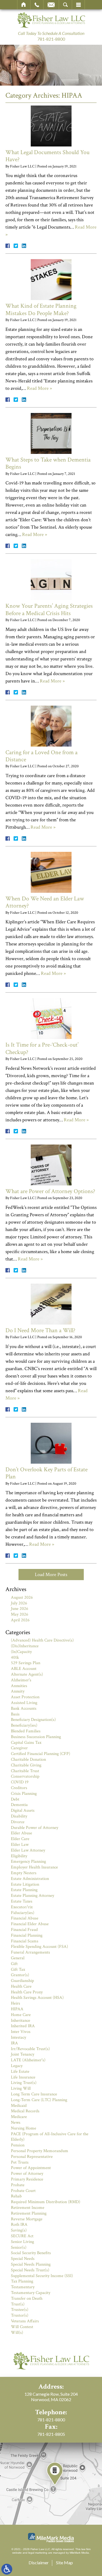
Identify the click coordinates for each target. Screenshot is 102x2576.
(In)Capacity (21, 1652)
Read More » (39, 388)
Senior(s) (19, 2247)
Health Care (21, 1986)
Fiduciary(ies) (23, 1913)
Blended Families (26, 1731)
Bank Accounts (24, 1708)
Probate (18, 2185)
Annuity (18, 1691)
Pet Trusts (20, 2162)
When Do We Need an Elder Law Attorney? (45, 902)
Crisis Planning (24, 1794)
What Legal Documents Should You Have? (47, 156)
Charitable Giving (26, 1765)
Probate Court (23, 2191)
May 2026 (20, 1614)
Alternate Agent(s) (27, 1674)
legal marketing (38, 2553)
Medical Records (25, 2111)
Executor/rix (22, 1907)
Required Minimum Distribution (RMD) (46, 2202)
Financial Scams (25, 1941)
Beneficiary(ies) (24, 1725)
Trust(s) (18, 2304)
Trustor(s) (20, 2315)
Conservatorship (25, 1776)
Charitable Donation (28, 1759)
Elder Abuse (21, 1833)
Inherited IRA (23, 2026)
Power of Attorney (27, 2174)
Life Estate (20, 2072)
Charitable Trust (25, 1771)
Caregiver (19, 1748)
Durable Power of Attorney (35, 1828)
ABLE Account (24, 1669)
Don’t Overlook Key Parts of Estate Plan (47, 1473)
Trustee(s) (20, 2310)
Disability (19, 1816)
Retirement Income (28, 2208)
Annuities (19, 1686)
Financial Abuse (25, 1918)
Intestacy (18, 2037)
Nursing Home (24, 2128)
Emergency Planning (28, 1861)
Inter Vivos (21, 2032)
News (16, 2123)
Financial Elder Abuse (30, 1924)
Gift (14, 1964)
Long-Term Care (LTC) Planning (39, 2100)
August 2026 (22, 1597)
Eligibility (19, 1856)
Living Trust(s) (24, 2083)
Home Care (21, 2015)
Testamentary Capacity (31, 2293)
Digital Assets (23, 1810)
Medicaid (19, 2106)
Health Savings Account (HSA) (37, 1998)
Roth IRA (19, 2225)
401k (15, 1657)
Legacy (17, 2066)
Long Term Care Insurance (34, 2094)
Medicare (19, 2117)
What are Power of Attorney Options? (50, 1191)
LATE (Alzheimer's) (28, 2060)
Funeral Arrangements (30, 1952)
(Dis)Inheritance (25, 1646)
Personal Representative (32, 2157)
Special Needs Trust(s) (30, 2270)
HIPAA (17, 2009)
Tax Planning (22, 2281)
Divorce (18, 1822)
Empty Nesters (24, 1873)
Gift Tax (18, 1970)
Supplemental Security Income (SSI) (42, 2276)
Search (65, 5)
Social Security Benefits (31, 2253)
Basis (15, 1714)
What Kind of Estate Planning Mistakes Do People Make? (41, 309)
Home (24, 5)
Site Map (64, 2562)
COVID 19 (20, 1782)
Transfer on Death (27, 2298)
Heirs (16, 2003)
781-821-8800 (51, 39)
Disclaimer (39, 2562)
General (18, 1958)
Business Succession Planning (36, 1737)
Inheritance (21, 2021)
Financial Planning (27, 1935)
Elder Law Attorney (28, 1850)
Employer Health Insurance (34, 1867)
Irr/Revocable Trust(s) (30, 2049)
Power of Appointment (31, 2168)
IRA (14, 2043)
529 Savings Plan (26, 1663)
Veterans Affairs (25, 2321)
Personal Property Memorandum (40, 2151)
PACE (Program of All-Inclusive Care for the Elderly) (50, 2137)
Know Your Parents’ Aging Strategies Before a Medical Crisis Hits (49, 609)
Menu (78, 5)
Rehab (16, 2196)
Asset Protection (25, 1697)
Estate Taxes (22, 1901)
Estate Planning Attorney (33, 1896)
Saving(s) (19, 2230)
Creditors (19, 1788)
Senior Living (22, 2242)
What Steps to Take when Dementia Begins (48, 463)
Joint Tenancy (23, 2054)
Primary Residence (27, 2179)
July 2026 (19, 1603)
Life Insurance (23, 2077)
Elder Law (20, 1845)
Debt (15, 1799)
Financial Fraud (24, 1930)
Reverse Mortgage (27, 2219)
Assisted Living (24, 1703)
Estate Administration (30, 1879)
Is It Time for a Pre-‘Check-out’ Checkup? (42, 1048)
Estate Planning (24, 1890)
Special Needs (23, 2259)
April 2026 (20, 1620)
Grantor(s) (20, 1975)
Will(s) (17, 2333)
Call (37, 5)
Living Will (21, 2088)
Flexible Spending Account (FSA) (39, 1947)
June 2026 (20, 1609)
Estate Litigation (25, 1884)
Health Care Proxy (27, 1992)
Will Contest (22, 2327)
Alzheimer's (21, 1680)
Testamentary (23, 2287)
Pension (18, 2145)
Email (51, 5)
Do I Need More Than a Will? (40, 1330)
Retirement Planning (29, 2213)
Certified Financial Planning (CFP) (41, 1754)
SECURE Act (22, 2236)
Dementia (19, 1805)
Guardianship (22, 1981)
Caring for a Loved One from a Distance (41, 756)
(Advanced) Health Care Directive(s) (42, 1640)
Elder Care (20, 1839)
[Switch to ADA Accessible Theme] (7, 2569)
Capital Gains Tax (26, 1743)
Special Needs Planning (31, 2264)
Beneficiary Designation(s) (33, 1720)
